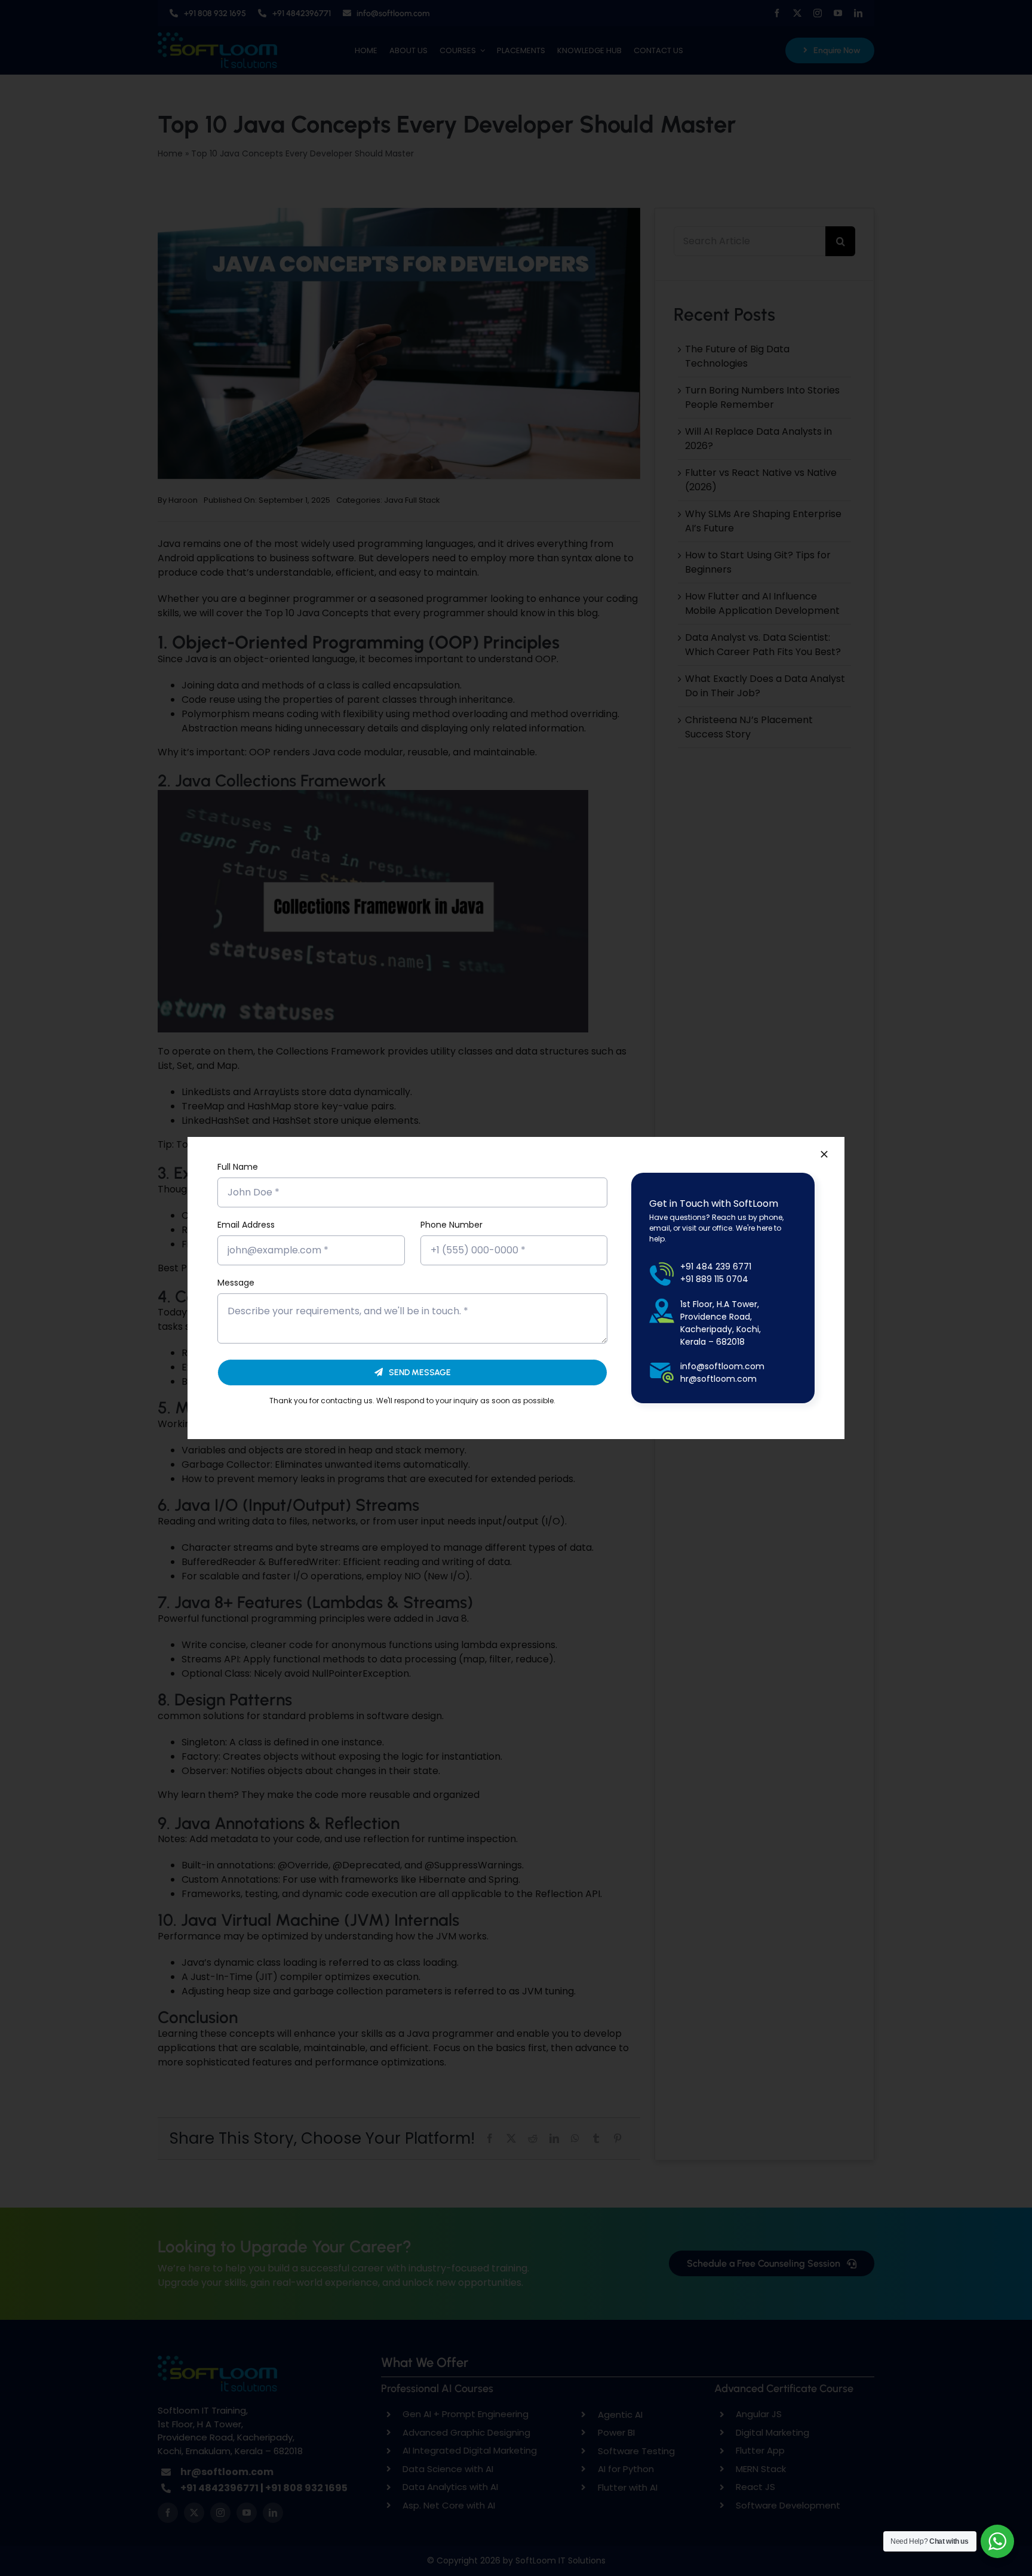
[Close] (824, 1154)
